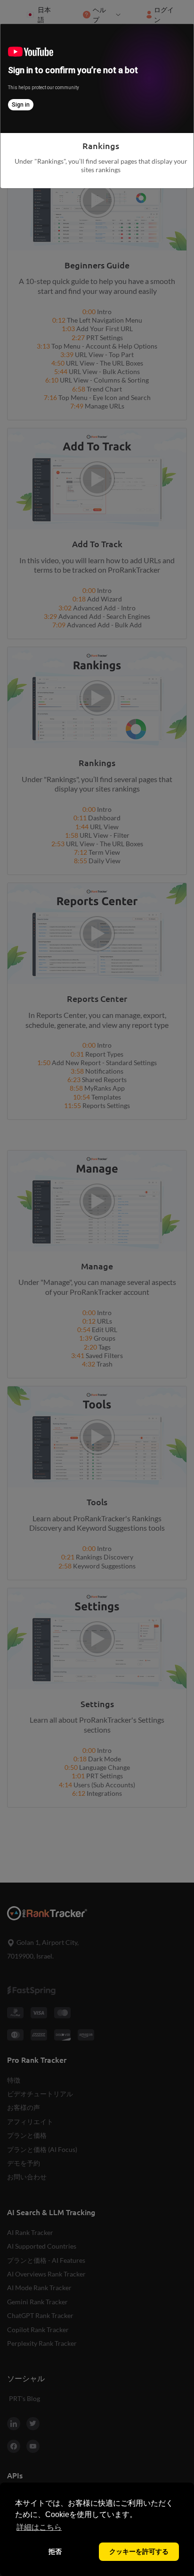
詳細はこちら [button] (39, 2527)
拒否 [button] (55, 2551)
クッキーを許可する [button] (139, 2551)
